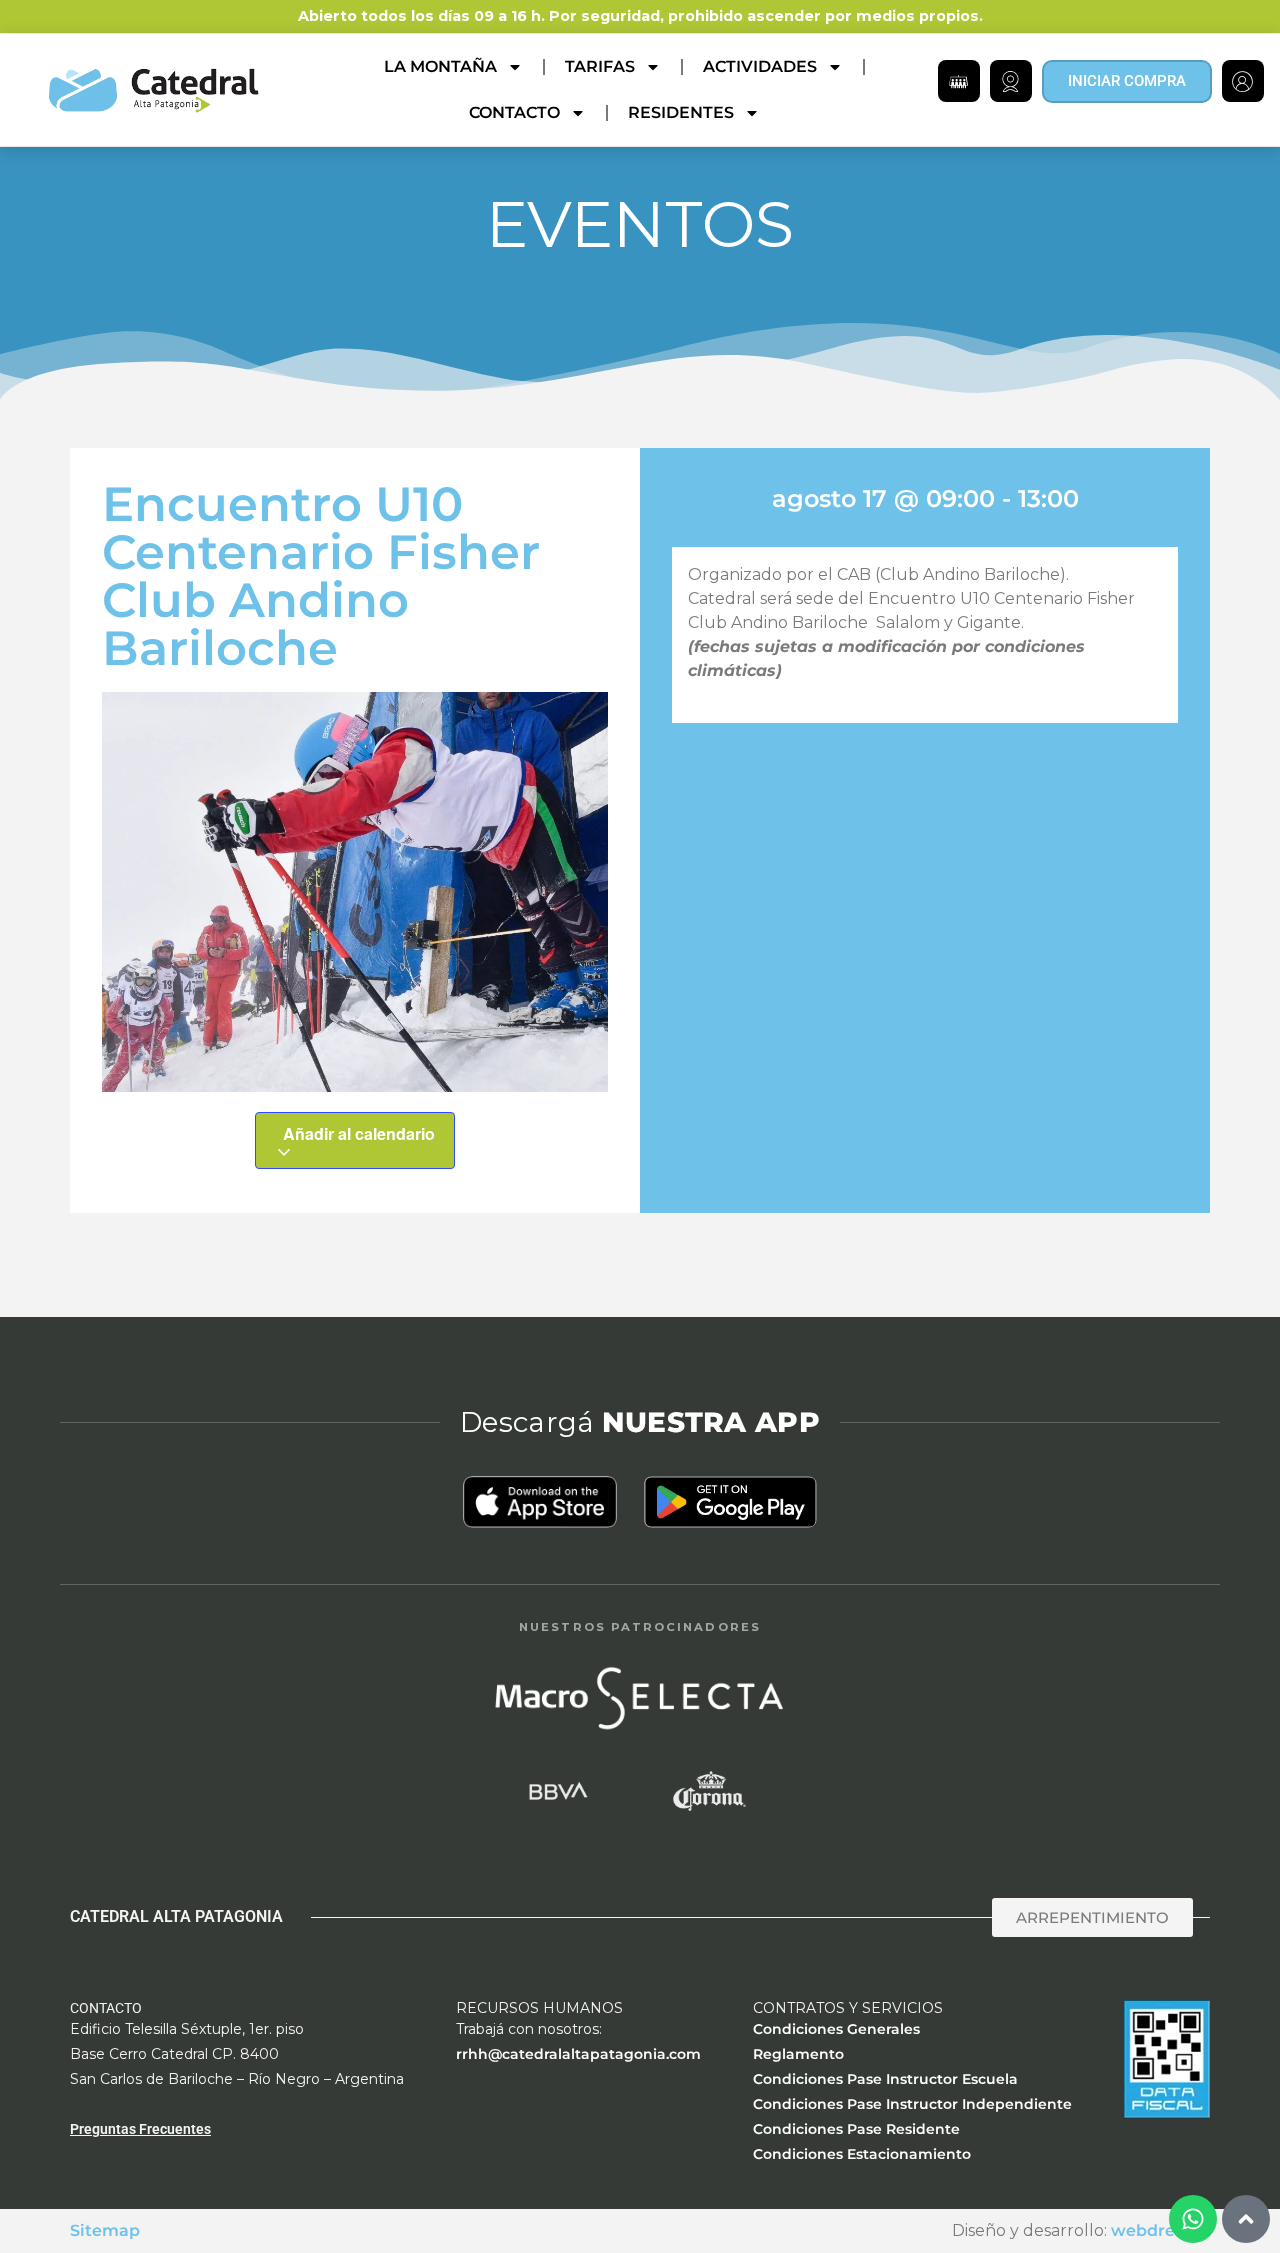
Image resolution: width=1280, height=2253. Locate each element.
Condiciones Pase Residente (856, 2129)
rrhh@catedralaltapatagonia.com (578, 2054)
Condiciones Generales (836, 2029)
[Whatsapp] (1193, 2219)
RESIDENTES (681, 112)
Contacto (514, 112)
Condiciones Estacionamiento (862, 2154)
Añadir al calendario (359, 1133)
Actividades (760, 66)
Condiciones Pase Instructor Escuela (885, 2079)
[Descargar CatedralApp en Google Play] (730, 1502)
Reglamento (798, 2054)
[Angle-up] (1246, 2219)
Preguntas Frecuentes (140, 2129)
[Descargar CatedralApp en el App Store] (540, 1502)
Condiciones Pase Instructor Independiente (912, 2104)
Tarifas (600, 66)
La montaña (440, 66)
